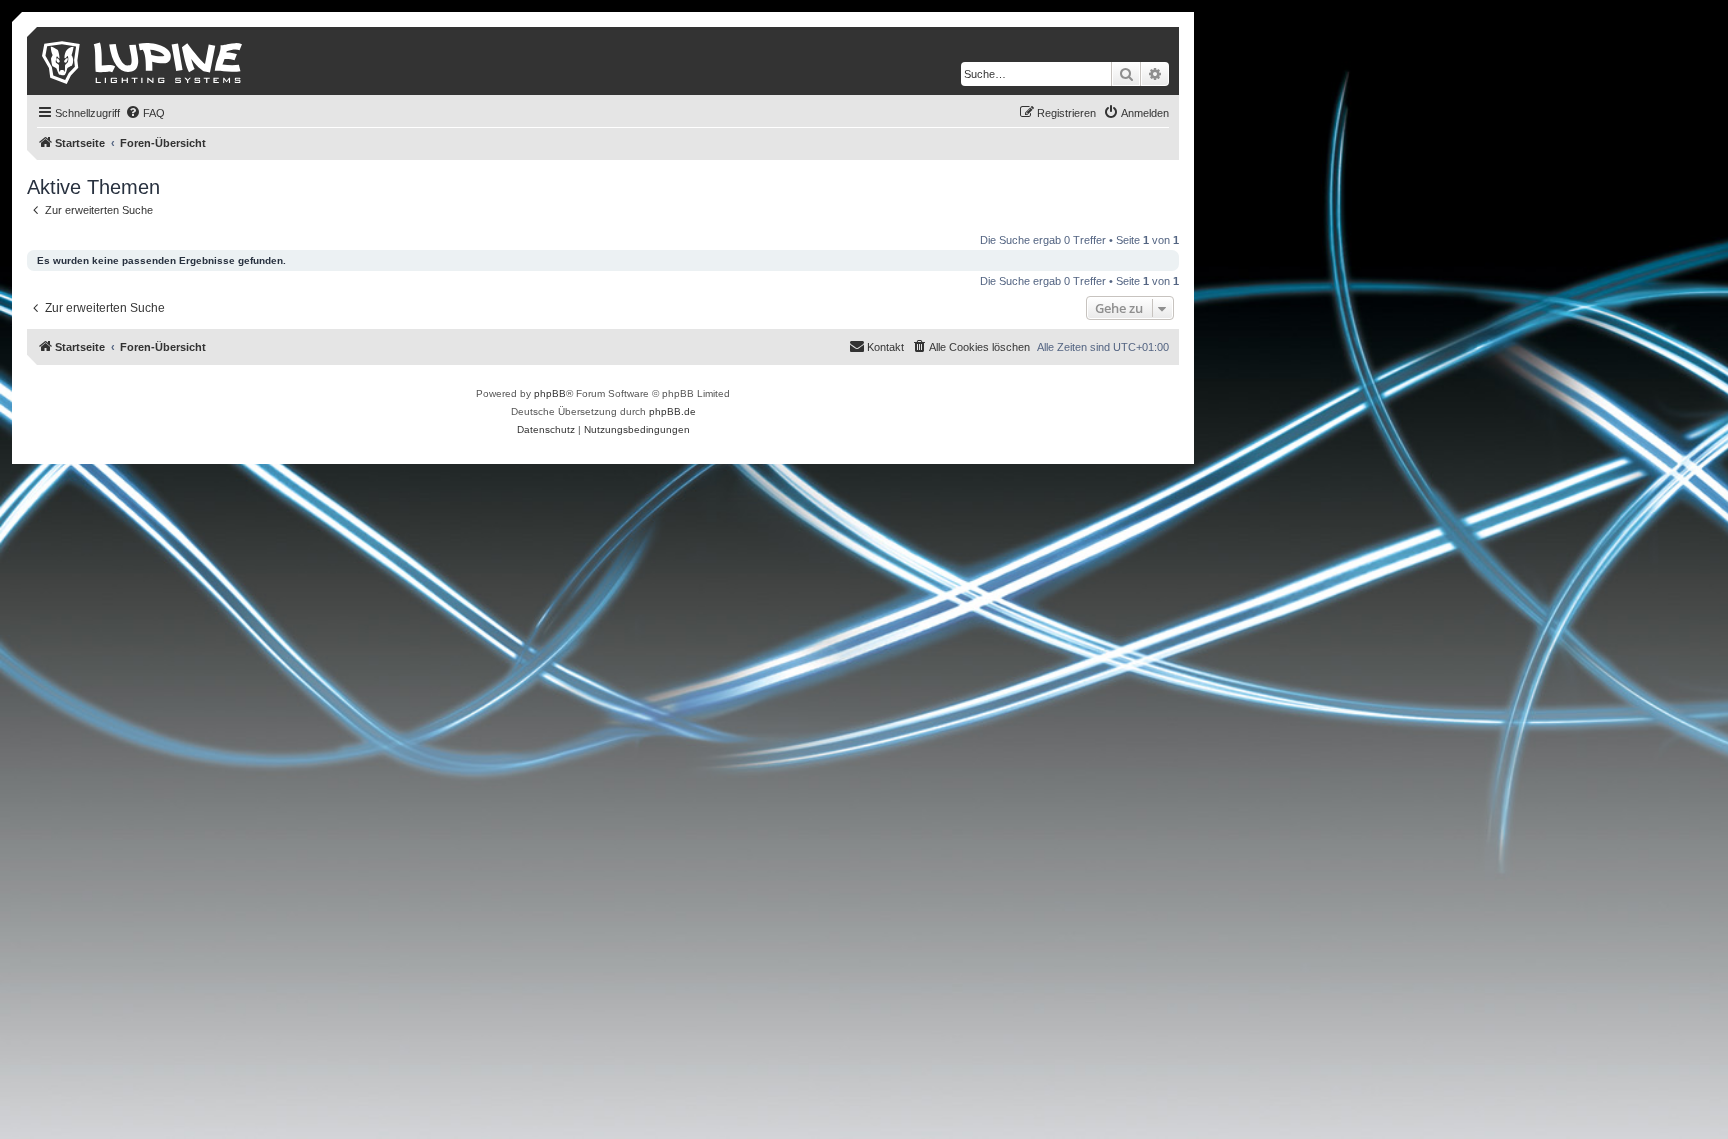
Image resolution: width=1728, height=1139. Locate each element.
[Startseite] (143, 61)
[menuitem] (145, 113)
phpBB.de (672, 411)
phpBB (550, 393)
